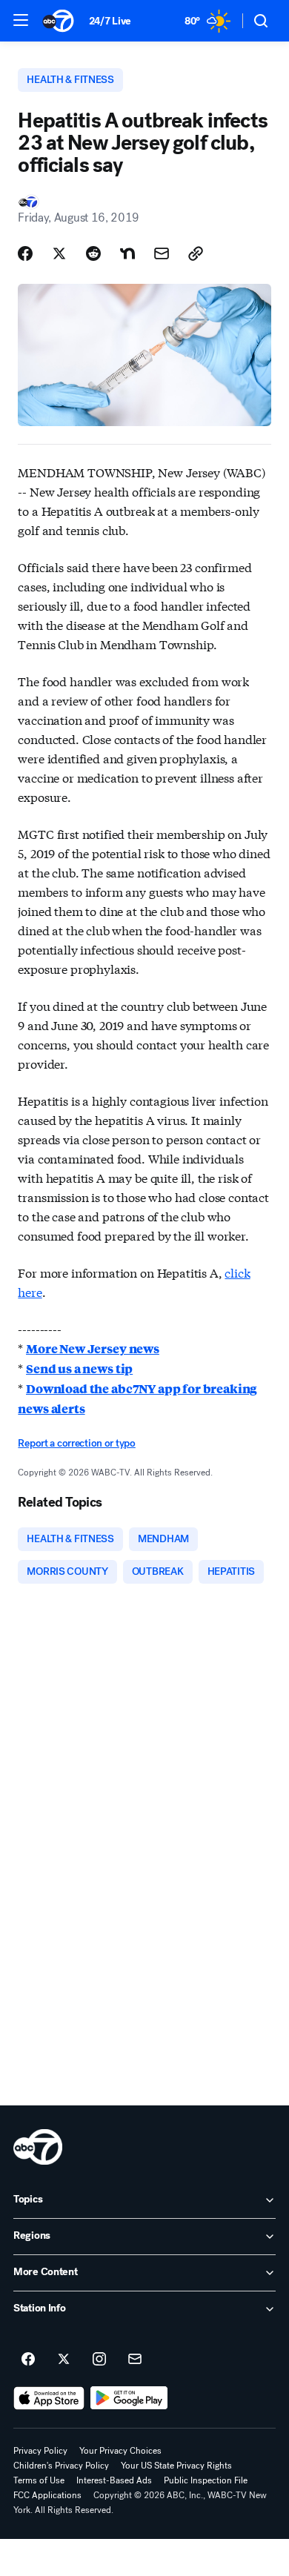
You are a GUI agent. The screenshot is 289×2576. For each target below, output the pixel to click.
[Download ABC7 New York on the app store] (49, 2398)
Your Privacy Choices (120, 2451)
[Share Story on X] (59, 253)
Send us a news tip (79, 1368)
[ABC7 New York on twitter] (64, 2360)
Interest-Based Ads (114, 2480)
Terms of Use (39, 2480)
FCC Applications (47, 2495)
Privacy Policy (40, 2451)
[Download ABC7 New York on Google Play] (129, 2398)
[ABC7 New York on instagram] (99, 2360)
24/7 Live (110, 21)
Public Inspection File (206, 2480)
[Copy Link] (196, 253)
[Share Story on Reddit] (93, 253)
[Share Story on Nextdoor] (127, 253)
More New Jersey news (93, 1348)
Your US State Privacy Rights (176, 2466)
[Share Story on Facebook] (25, 253)
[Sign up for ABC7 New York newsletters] (135, 2360)
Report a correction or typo (76, 1443)
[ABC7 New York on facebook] (28, 2360)
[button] (21, 20)
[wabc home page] (38, 2147)
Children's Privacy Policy (61, 2466)
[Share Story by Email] (162, 253)
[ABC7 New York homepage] (58, 21)
